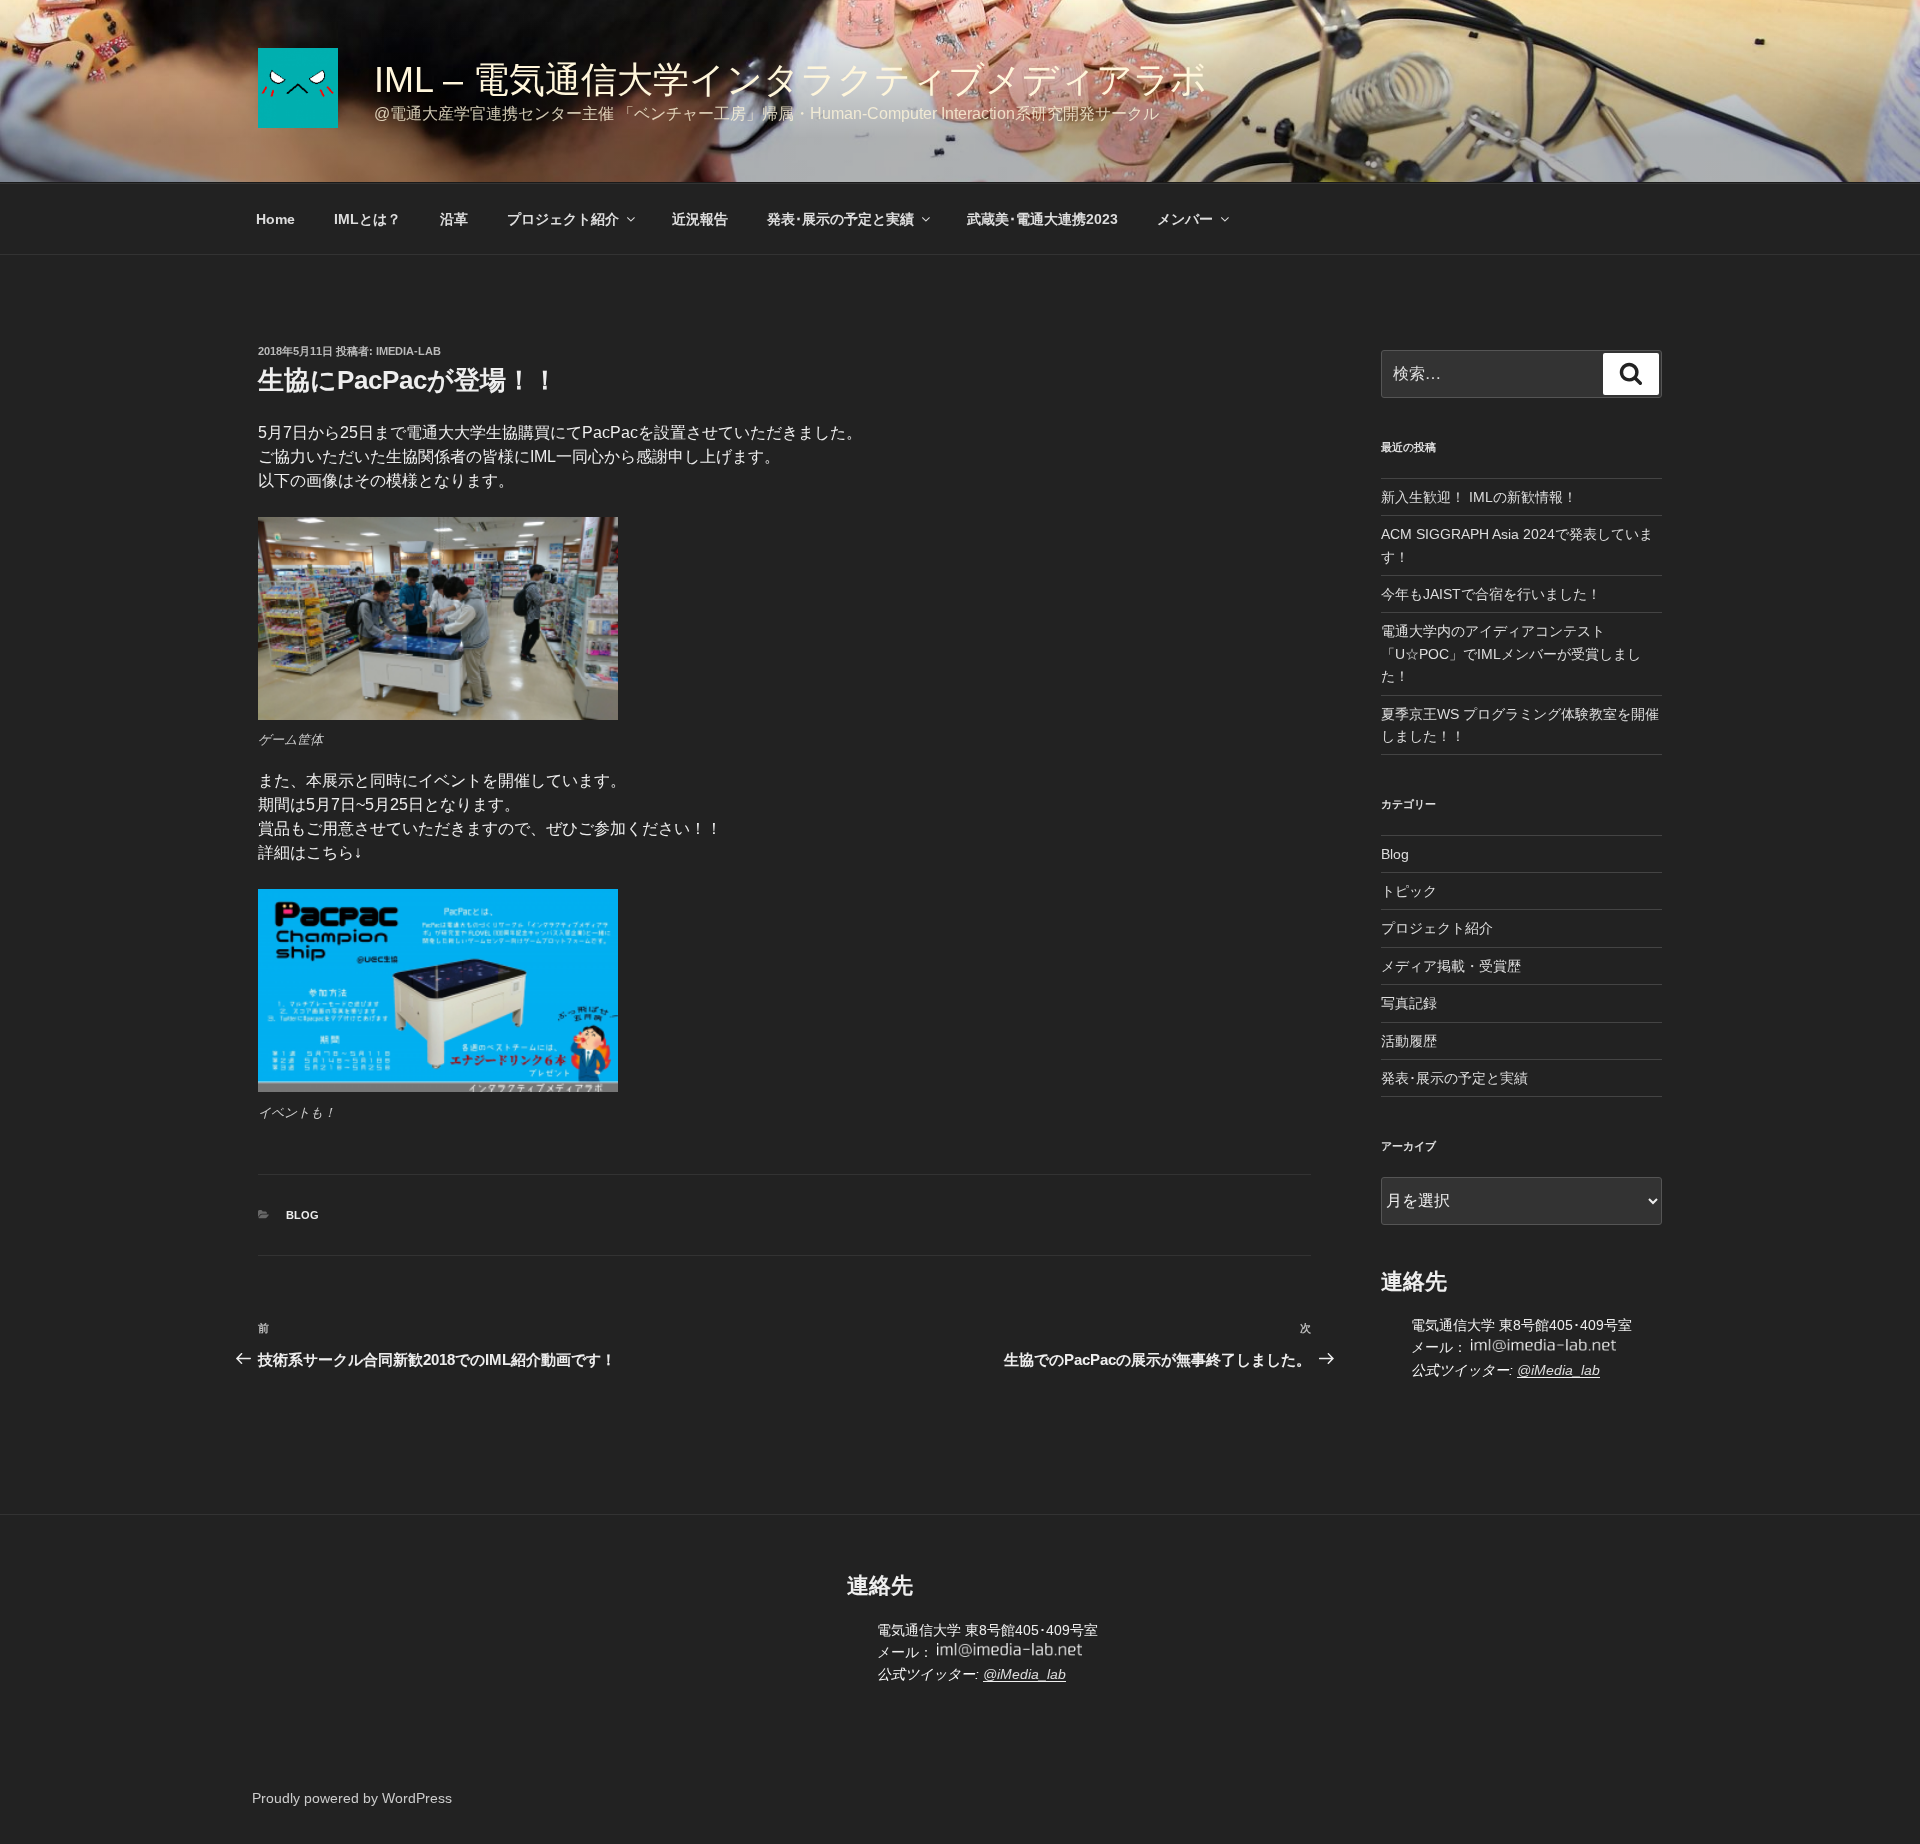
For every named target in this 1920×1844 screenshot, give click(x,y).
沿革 (454, 219)
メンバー (1185, 219)
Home (275, 219)
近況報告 (700, 219)
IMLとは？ (367, 219)
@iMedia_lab (1558, 1370)
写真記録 (1409, 1003)
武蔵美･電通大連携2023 (1042, 219)
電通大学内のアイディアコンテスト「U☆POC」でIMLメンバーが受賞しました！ (1511, 653)
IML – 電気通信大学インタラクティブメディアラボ (849, 79)
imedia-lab (408, 351)
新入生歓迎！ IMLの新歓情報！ (1479, 497)
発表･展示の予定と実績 (840, 219)
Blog (302, 1215)
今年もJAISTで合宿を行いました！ (1491, 594)
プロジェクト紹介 (563, 219)
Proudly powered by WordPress (352, 1798)
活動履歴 (1409, 1041)
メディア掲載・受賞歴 (1451, 966)
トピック (1409, 891)
